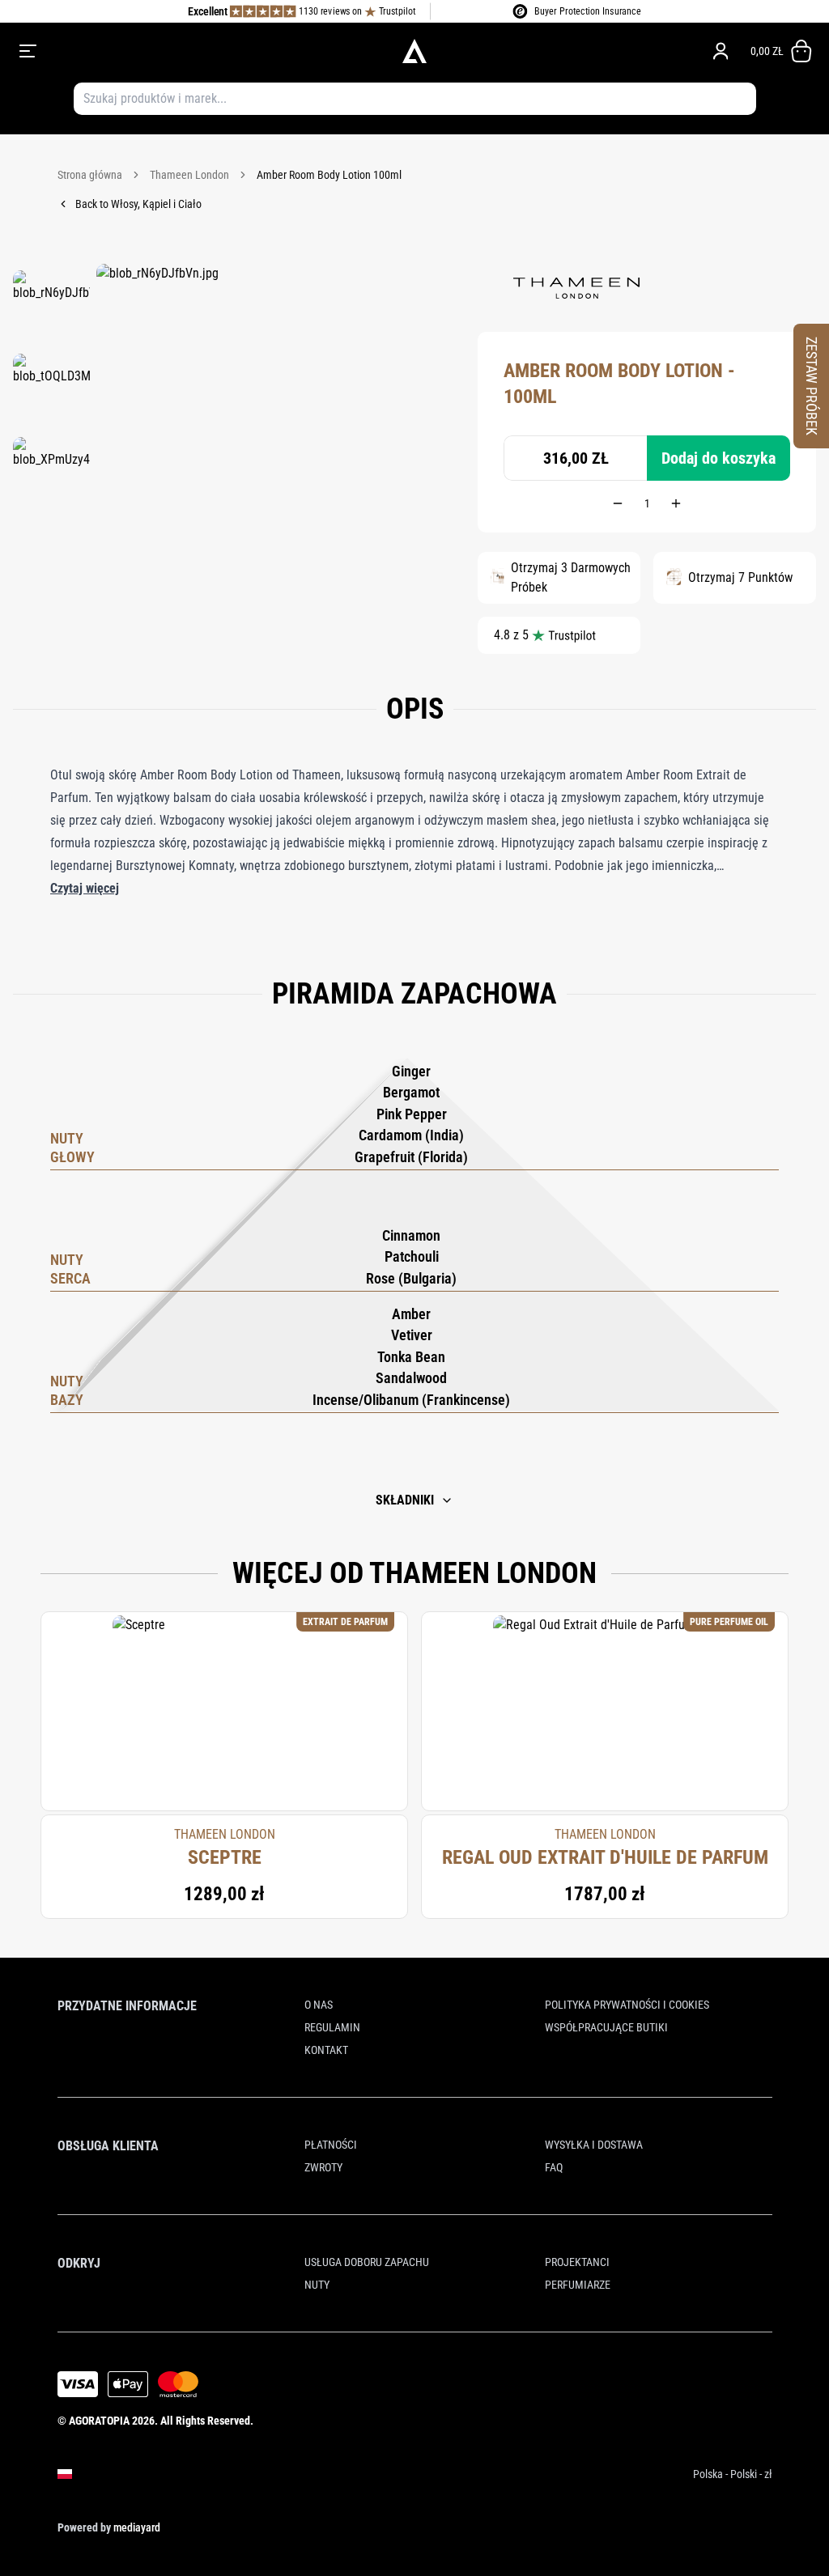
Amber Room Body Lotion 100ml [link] (329, 175)
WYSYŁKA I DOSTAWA (594, 2145)
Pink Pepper (412, 1114)
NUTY (317, 2285)
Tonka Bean (411, 1357)
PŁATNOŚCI (331, 2145)
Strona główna (90, 175)
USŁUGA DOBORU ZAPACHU (367, 2262)
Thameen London (189, 175)
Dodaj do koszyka (718, 458)
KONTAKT (326, 2050)
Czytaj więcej (85, 888)
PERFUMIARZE (578, 2285)
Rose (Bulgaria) (411, 1278)
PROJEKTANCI (577, 2262)
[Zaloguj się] (721, 51)
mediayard (137, 2527)
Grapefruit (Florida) (411, 1157)
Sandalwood (411, 1378)
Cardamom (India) (411, 1135)
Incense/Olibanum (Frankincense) (411, 1400)
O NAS (319, 2005)
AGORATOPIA (99, 2421)
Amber (411, 1314)
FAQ (554, 2167)
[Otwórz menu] (176, 51)
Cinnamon (411, 1235)
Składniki (405, 1500)
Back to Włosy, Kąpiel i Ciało (138, 204)
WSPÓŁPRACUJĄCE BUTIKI (606, 2027)
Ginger (411, 1071)
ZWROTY (323, 2167)
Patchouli (412, 1256)
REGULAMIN (332, 2027)
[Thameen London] (576, 288)
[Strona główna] (415, 51)
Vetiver (412, 1335)
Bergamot (411, 1092)
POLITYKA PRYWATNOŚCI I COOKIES (627, 2005)
